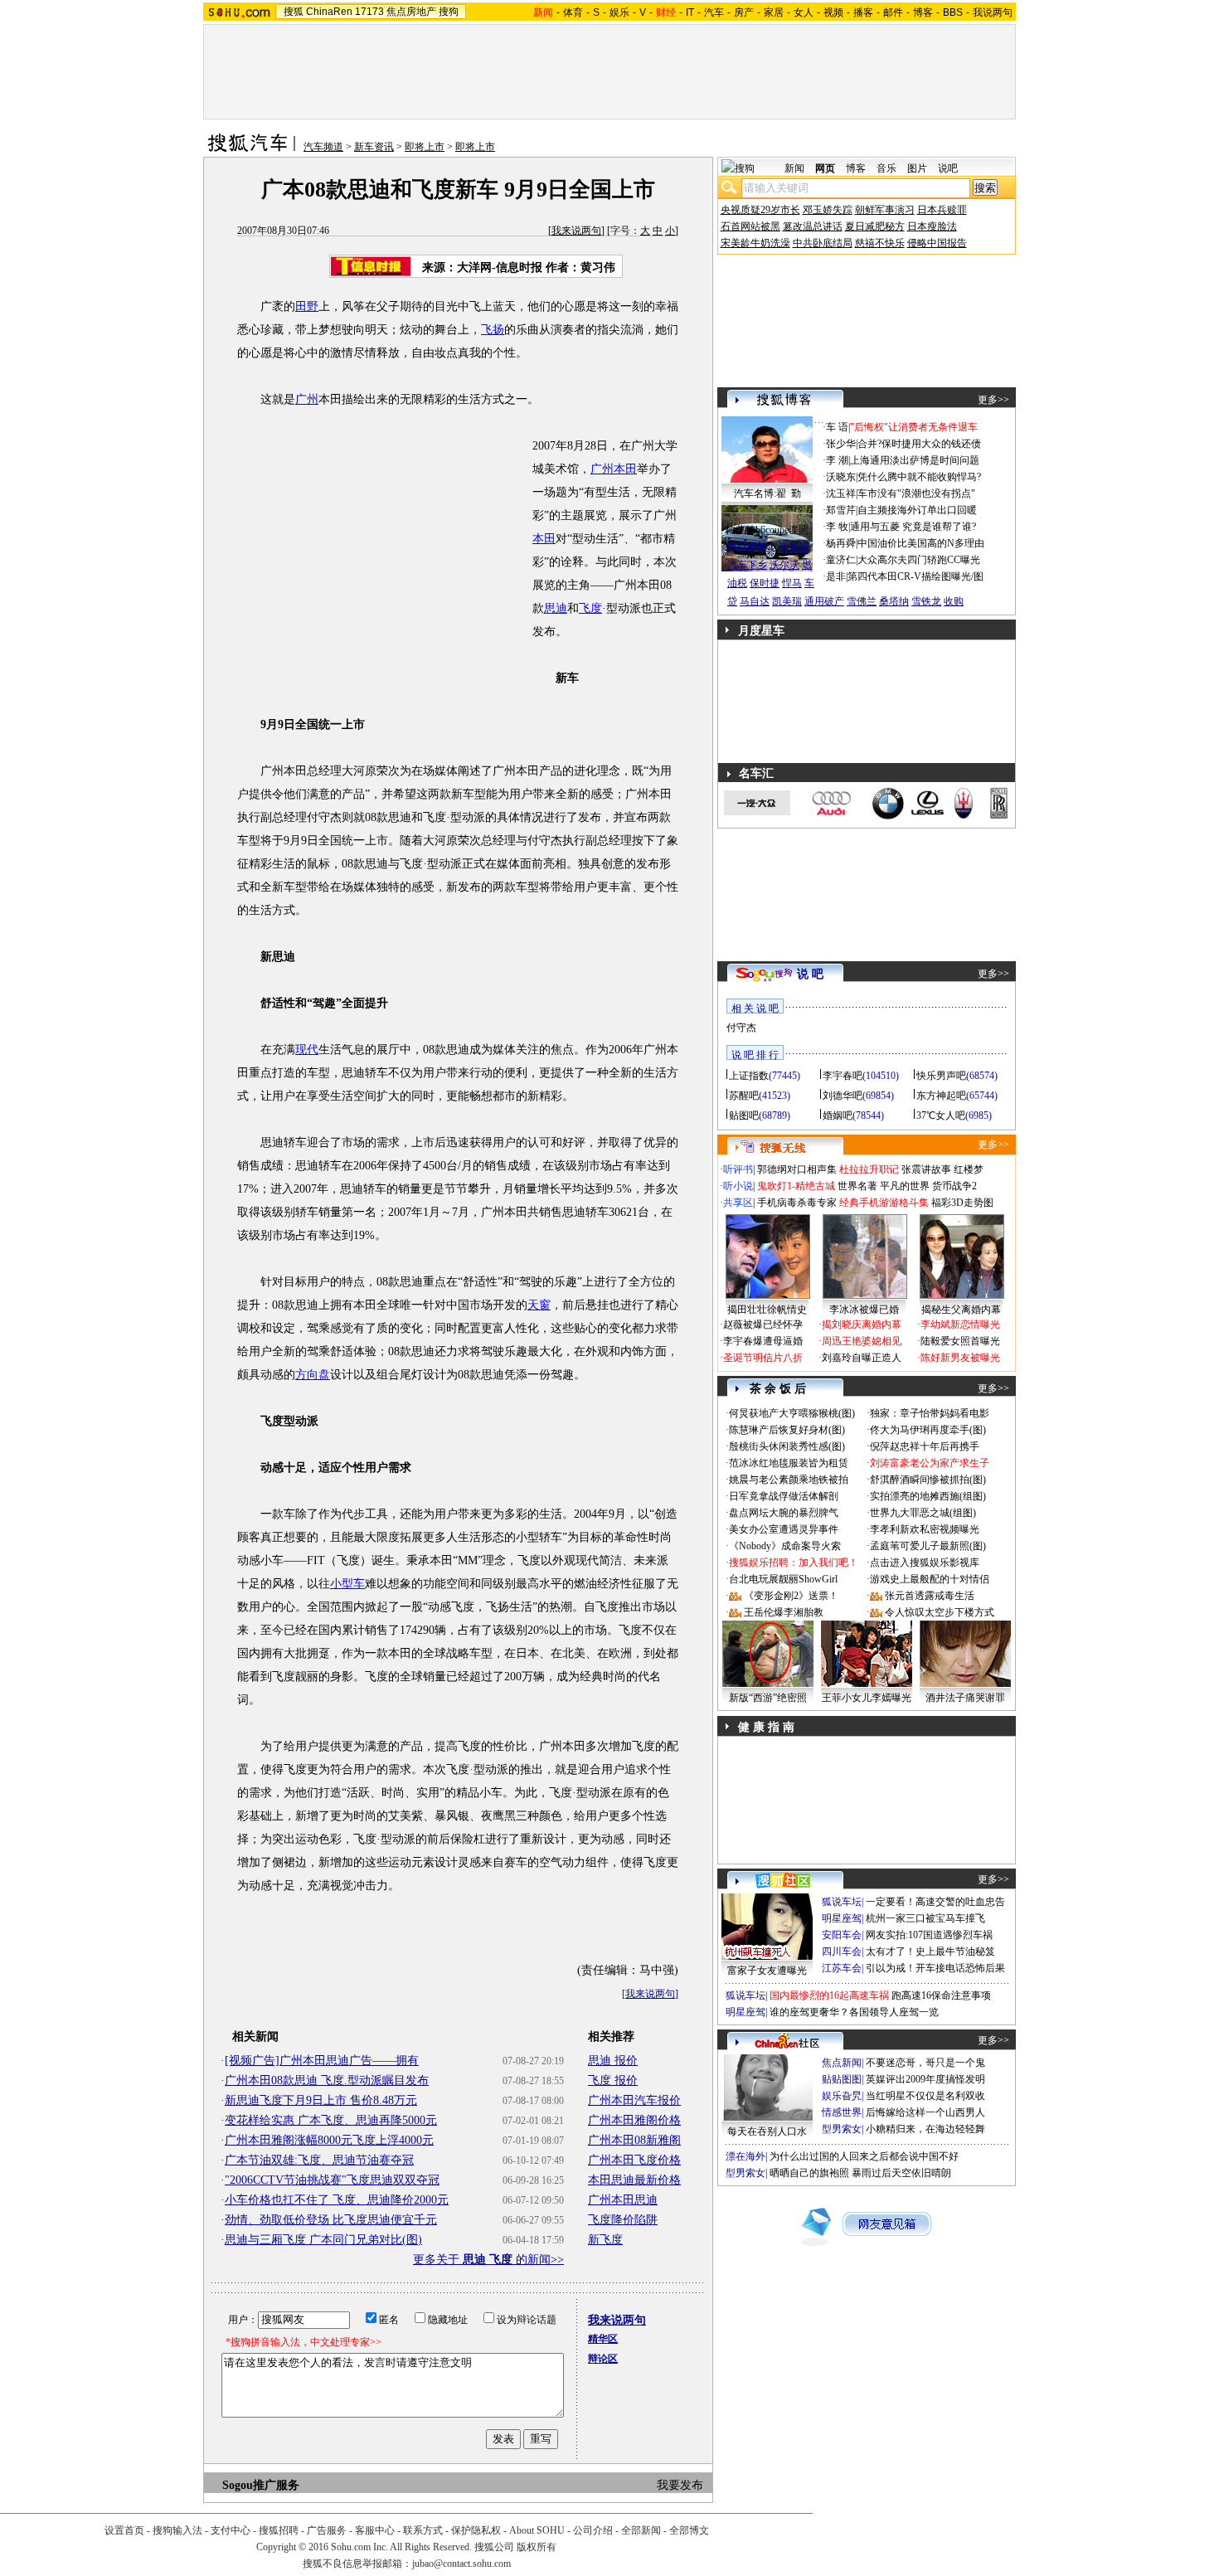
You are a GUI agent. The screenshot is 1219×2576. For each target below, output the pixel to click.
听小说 (738, 1186)
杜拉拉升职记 (869, 1169)
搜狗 (449, 12)
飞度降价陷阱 (623, 2220)
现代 (307, 1050)
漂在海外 (745, 2156)
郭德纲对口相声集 (797, 1169)
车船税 (794, 547)
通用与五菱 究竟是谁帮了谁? (913, 527)
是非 (836, 576)
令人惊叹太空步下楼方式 (940, 1612)
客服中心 (375, 2530)
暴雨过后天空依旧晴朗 (901, 2173)
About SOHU (537, 2530)
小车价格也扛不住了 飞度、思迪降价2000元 (337, 2200)
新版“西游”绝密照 (768, 1698)
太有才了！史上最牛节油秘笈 (930, 1951)
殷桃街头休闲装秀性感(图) (787, 1446)
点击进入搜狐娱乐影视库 (925, 1563)
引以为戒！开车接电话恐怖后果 (935, 1968)
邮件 (893, 12)
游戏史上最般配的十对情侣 (930, 1579)
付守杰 (741, 1028)
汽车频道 (323, 147)
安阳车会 (842, 1935)
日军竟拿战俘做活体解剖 (784, 1496)
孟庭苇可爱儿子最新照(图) (928, 1546)
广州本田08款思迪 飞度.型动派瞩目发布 (327, 2080)
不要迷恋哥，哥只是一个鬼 (925, 2063)
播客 (863, 12)
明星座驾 (842, 1918)
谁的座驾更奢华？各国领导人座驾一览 (854, 2012)
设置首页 (124, 2530)
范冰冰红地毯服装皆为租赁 (789, 1463)
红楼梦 (969, 1169)
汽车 (714, 12)
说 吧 (810, 974)
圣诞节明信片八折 (763, 1358)
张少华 (841, 444)
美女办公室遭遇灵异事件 (784, 1529)
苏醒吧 (744, 1096)
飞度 (590, 608)
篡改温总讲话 (813, 226)
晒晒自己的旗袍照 (809, 2173)
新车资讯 (374, 147)
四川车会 (842, 1951)
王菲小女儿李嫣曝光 (867, 1698)
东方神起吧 (941, 1096)
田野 (307, 306)
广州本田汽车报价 (634, 2100)
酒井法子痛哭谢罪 (965, 1698)
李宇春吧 (843, 1076)
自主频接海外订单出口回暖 (917, 510)
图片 (917, 168)
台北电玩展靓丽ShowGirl (783, 1579)
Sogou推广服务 (261, 2485)
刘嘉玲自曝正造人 (862, 1358)
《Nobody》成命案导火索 (785, 1546)
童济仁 (841, 560)
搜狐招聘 (279, 2530)
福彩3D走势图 (962, 1203)
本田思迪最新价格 (634, 2180)
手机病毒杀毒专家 (797, 1203)
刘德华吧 (843, 1096)
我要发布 (680, 2485)
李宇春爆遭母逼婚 (763, 1341)
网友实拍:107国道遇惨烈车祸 (929, 1935)
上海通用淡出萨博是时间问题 (915, 460)
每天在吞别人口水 (767, 2131)
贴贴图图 (842, 2079)
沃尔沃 (784, 565)
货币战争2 (954, 1186)
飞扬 (493, 330)
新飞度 (605, 2240)
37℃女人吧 (941, 1115)
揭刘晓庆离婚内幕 (862, 1324)
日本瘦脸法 (932, 226)
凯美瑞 (787, 601)
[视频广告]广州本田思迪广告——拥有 (322, 2061)
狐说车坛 (842, 1902)
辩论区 (603, 2359)
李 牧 (837, 527)
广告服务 (327, 2530)
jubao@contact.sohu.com (461, 2564)
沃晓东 (841, 477)
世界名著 (857, 1186)
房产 (744, 12)
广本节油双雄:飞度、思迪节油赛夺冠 (319, 2160)
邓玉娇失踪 (828, 210)
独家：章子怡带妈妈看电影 (930, 1413)
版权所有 (537, 2547)
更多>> (993, 400)
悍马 (792, 583)
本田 (544, 539)
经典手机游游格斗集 (884, 1203)
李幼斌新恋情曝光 (960, 1324)
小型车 (347, 1584)
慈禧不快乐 (880, 243)
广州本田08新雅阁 (634, 2140)
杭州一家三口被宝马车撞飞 (925, 1918)
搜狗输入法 (177, 2530)
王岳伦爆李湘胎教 (784, 1612)
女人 (804, 12)
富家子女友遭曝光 (767, 1971)
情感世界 (842, 2112)
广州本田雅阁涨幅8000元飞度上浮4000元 (329, 2140)
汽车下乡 (747, 565)
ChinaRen (329, 12)
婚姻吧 (838, 1115)
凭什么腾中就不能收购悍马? (919, 477)
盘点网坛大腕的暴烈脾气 (784, 1513)
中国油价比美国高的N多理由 (921, 543)
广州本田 (614, 469)
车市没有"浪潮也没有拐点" (916, 493)
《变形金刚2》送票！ (791, 1596)
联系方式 (423, 2530)
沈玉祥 (841, 493)
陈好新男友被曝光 (960, 1358)
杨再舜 (841, 543)
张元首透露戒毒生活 (930, 1596)
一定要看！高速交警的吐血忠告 (935, 1902)
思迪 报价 (613, 2061)
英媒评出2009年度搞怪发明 (925, 2079)
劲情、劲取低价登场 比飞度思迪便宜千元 (331, 2220)
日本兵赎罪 (942, 210)
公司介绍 (593, 2530)
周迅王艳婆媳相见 (862, 1341)
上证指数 (749, 1076)
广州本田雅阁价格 (634, 2120)
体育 (573, 12)
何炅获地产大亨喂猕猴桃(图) (792, 1413)
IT (690, 12)
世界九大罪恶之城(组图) (923, 1513)
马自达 (755, 601)
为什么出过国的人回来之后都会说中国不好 (864, 2156)
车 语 (837, 427)
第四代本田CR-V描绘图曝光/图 (915, 576)
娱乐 (619, 12)
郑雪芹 (841, 510)
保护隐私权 (476, 2530)
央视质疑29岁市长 (760, 210)
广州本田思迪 (623, 2200)
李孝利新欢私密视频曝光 (925, 1529)
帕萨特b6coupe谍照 (767, 530)
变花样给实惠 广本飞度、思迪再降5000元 (331, 2120)
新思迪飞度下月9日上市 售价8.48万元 (321, 2100)
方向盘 (313, 1375)
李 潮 (837, 460)
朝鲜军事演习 (885, 210)
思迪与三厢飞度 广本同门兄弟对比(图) (323, 2240)
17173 (369, 12)
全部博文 (689, 2530)
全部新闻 (641, 2530)
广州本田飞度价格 (634, 2160)
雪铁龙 (926, 601)
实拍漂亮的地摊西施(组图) (928, 1496)
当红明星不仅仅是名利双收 (925, 2096)
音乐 (886, 168)
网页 (825, 168)
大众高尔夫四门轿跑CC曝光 (919, 560)
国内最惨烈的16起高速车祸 (829, 1995)
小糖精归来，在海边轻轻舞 (925, 2129)
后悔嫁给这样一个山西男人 (925, 2112)
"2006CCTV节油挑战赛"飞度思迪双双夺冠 (332, 2180)
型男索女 (842, 2129)
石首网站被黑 (750, 226)
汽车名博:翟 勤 (767, 493)
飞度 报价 (613, 2080)
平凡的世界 (905, 1186)
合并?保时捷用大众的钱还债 (919, 444)
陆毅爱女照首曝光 (960, 1341)
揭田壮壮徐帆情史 (767, 1310)
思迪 (556, 608)
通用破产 (824, 601)
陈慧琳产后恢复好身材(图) (787, 1430)
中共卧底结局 (823, 243)
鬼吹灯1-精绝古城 (796, 1186)
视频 (833, 12)
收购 (954, 601)
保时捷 (765, 583)
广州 (307, 399)
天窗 (539, 1305)
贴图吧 (744, 1115)
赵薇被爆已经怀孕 (763, 1324)
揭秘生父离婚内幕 (961, 1310)
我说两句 (993, 12)
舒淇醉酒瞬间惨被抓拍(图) (928, 1480)
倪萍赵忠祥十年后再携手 (925, 1446)
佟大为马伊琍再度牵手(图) (928, 1430)
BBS (953, 12)
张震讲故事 (926, 1169)
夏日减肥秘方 (875, 226)
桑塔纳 (894, 601)
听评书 (738, 1169)
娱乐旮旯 (842, 2096)
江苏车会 (842, 1968)
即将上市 (425, 147)
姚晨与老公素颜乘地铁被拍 (789, 1480)
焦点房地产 (411, 12)
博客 (923, 12)
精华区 (603, 2339)
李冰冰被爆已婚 (864, 1310)
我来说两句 (576, 231)
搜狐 (294, 12)
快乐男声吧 (941, 1076)
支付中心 (231, 2530)
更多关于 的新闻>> (488, 2260)
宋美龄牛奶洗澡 (755, 243)
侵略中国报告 (937, 243)
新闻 (794, 168)
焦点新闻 (842, 2063)
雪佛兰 (862, 601)
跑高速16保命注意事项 (941, 1995)
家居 (774, 12)
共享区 (738, 1203)
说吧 (948, 168)
